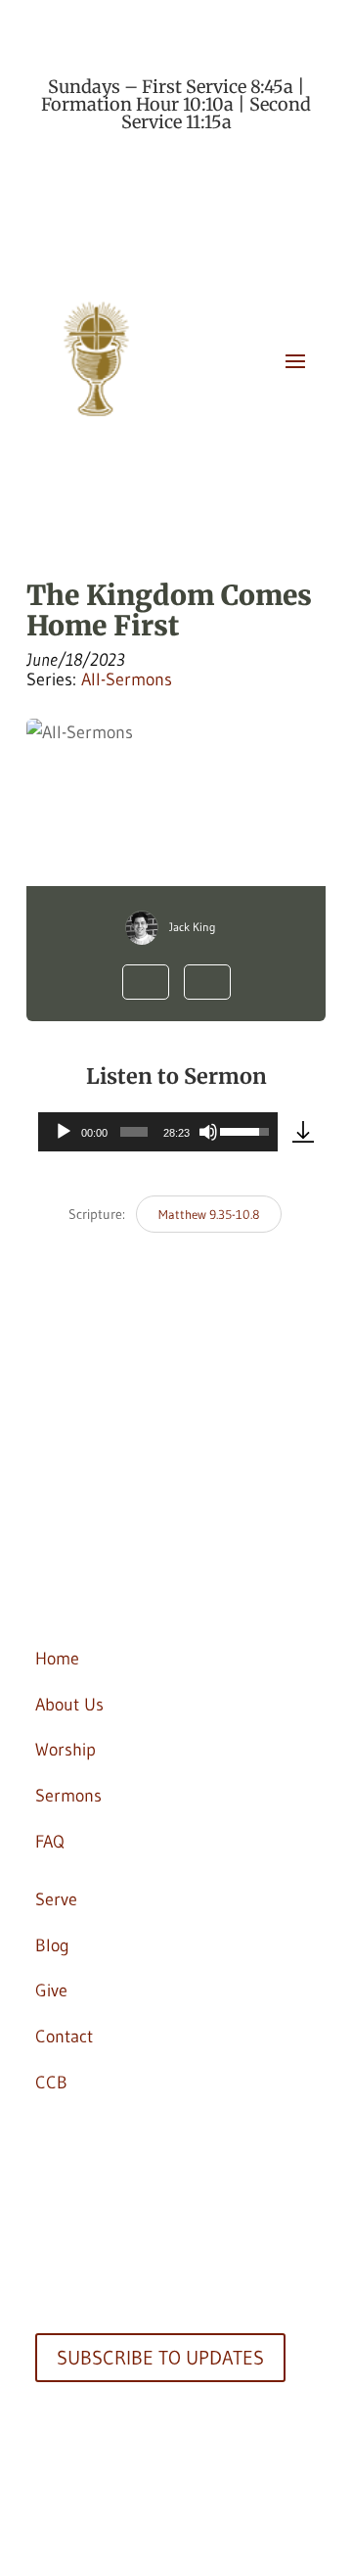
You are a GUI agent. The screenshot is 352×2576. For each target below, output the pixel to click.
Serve (56, 1899)
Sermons (68, 1796)
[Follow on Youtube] (90, 1592)
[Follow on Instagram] (51, 1592)
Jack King (193, 927)
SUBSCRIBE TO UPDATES (160, 2358)
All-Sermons (127, 679)
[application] (158, 1132)
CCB (51, 2083)
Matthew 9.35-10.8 (209, 1214)
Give (51, 1991)
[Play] (64, 1132)
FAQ (50, 1842)
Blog (52, 1945)
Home (57, 1659)
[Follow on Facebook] (51, 1523)
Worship (66, 1750)
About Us (69, 1705)
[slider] (134, 1132)
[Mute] (208, 1132)
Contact (64, 2037)
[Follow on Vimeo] (129, 1592)
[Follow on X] (90, 1523)
